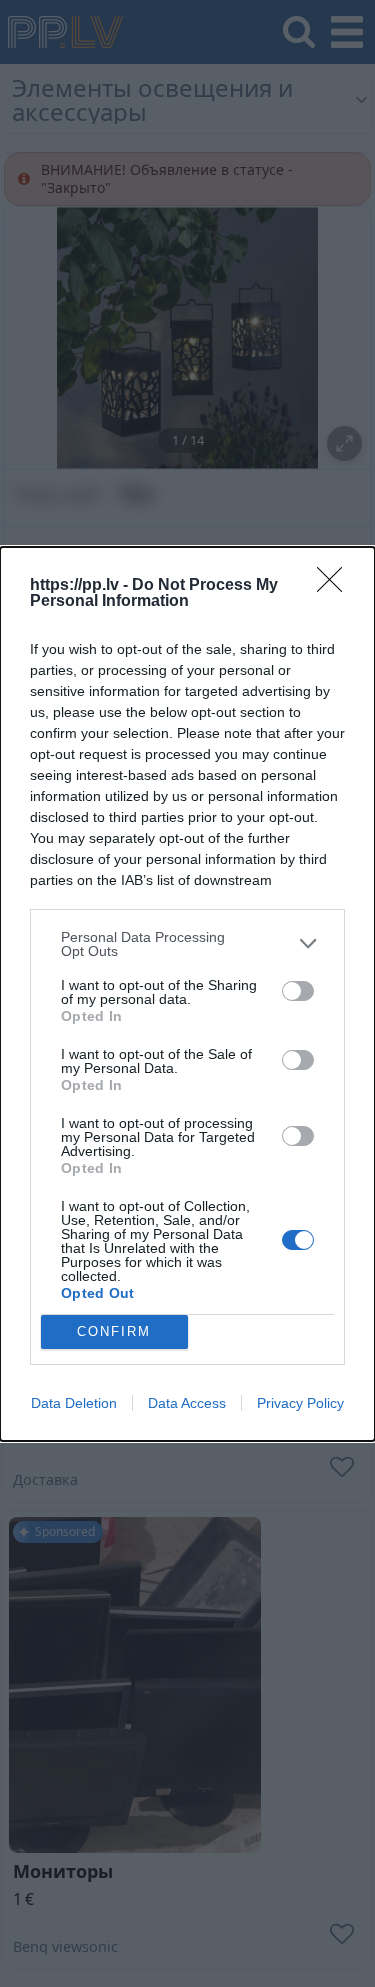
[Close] (336, 586)
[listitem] (187, 944)
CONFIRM (114, 1331)
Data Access (187, 1403)
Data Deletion (74, 1403)
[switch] (298, 991)
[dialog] (187, 994)
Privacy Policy (300, 1403)
